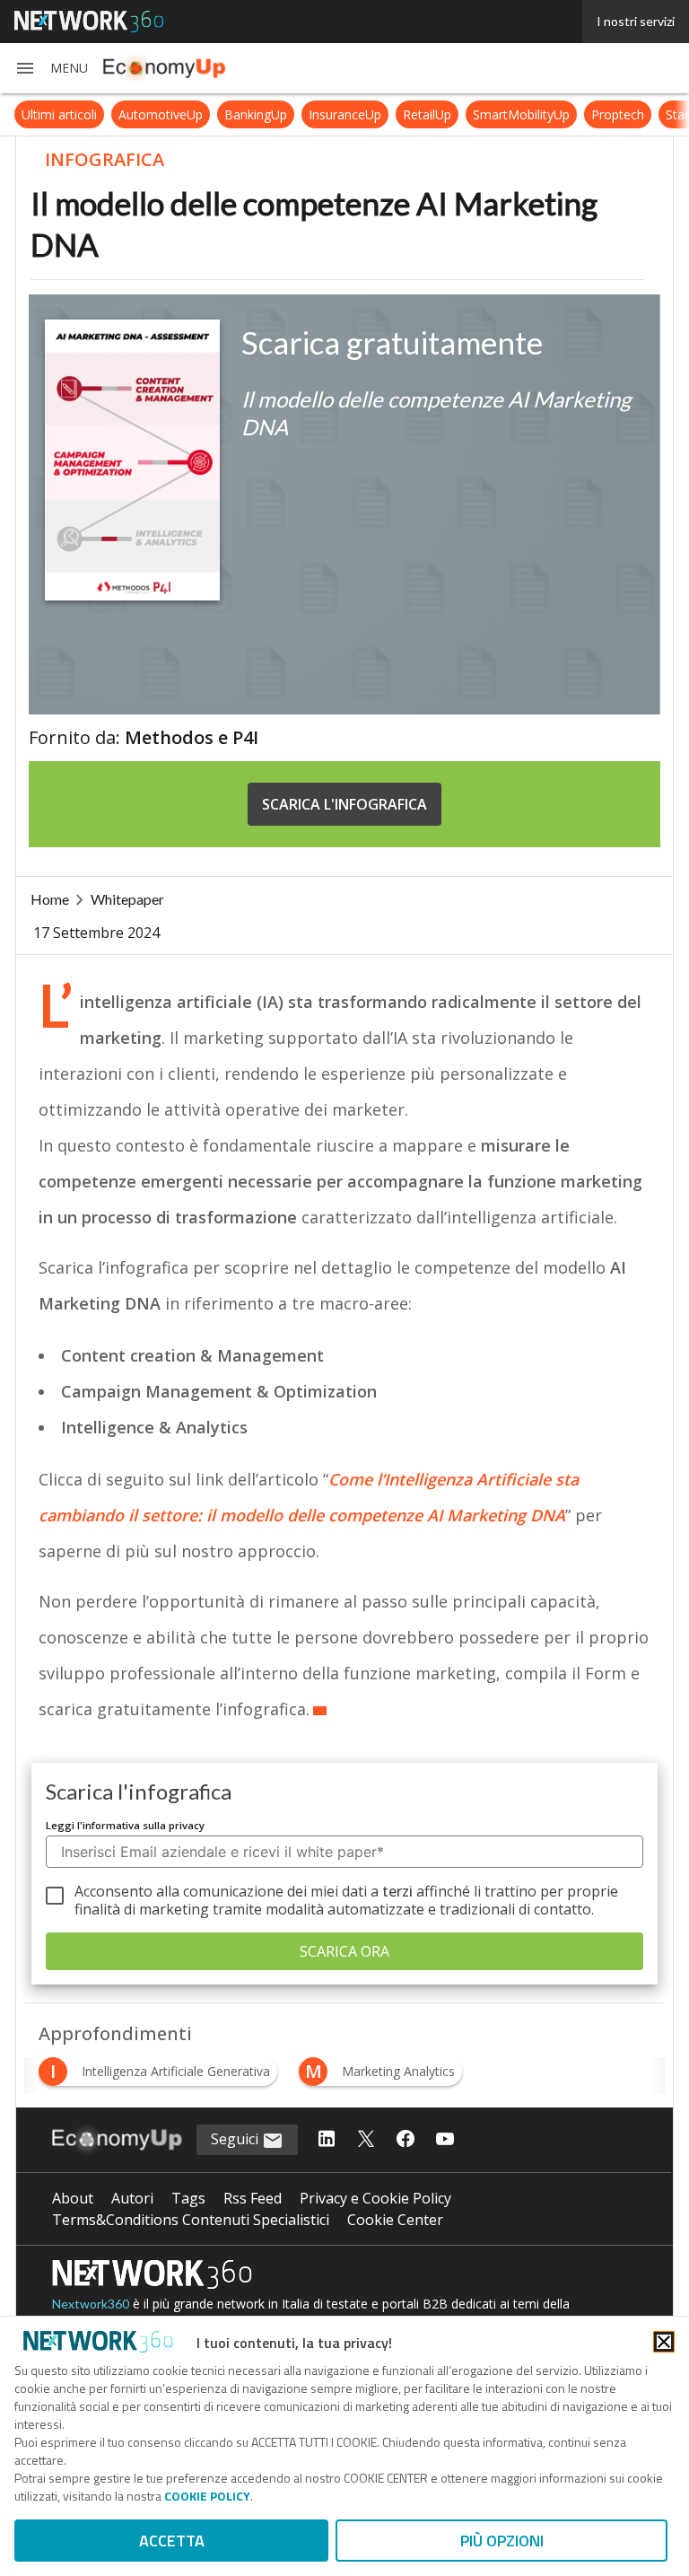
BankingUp (215, 114)
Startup (646, 114)
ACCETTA (172, 2541)
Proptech (577, 114)
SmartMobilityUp (481, 114)
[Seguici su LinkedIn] (327, 2140)
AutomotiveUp (120, 114)
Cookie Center (395, 2220)
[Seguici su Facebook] (406, 2140)
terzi (397, 1891)
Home (50, 899)
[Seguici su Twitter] (366, 2140)
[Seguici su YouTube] (445, 2140)
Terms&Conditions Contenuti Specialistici (191, 2220)
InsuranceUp (305, 114)
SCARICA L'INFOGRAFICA (344, 804)
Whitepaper (127, 899)
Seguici (236, 2139)
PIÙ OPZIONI (502, 2541)
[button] (51, 68)
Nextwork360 (91, 2304)
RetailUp (387, 114)
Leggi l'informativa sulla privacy (125, 1825)
